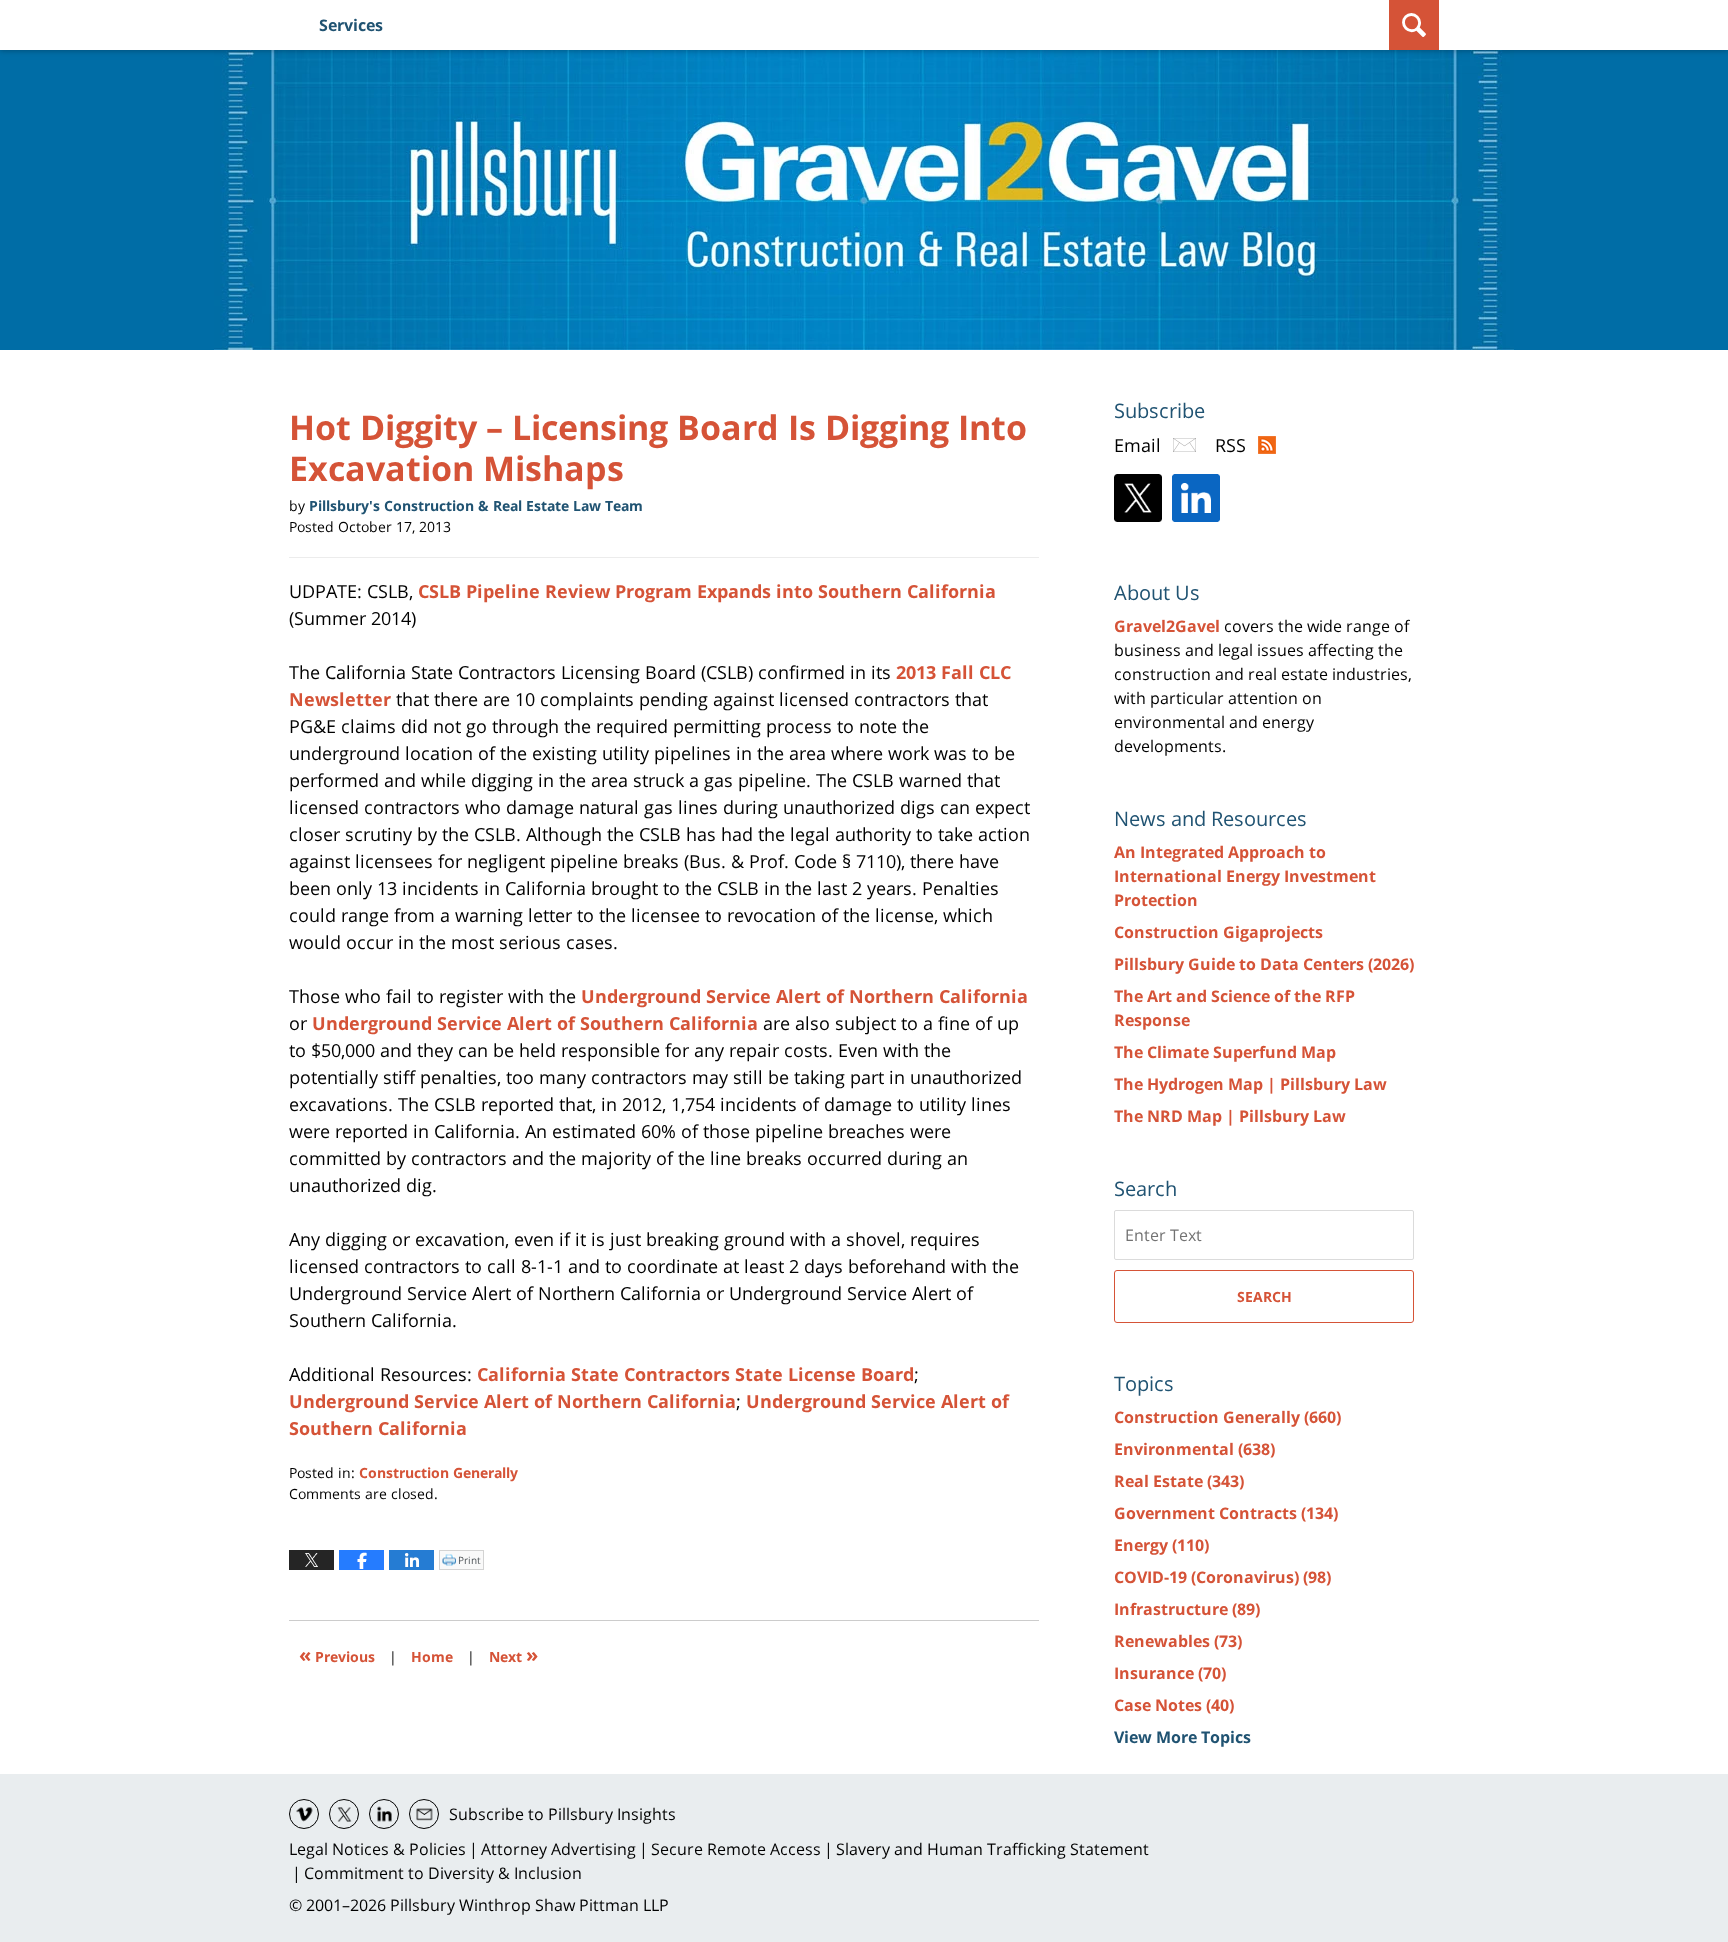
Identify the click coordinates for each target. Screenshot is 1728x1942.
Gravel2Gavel (1167, 626)
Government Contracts (1226, 1513)
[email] (424, 1814)
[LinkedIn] (1196, 498)
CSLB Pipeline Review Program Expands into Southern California (707, 591)
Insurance (1170, 1673)
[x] (344, 1814)
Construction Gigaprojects (1218, 932)
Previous (337, 1654)
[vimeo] (304, 1814)
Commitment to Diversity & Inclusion (443, 1873)
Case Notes (1174, 1705)
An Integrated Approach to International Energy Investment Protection (1245, 876)
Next (513, 1654)
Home (432, 1656)
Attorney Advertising (558, 1849)
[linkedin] (384, 1814)
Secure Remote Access (736, 1849)
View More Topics (1182, 1737)
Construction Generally (438, 1472)
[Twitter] (1138, 498)
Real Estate (1179, 1481)
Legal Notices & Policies (377, 1849)
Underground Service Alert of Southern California (535, 1023)
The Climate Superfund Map (1225, 1052)
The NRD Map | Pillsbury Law (1230, 1116)
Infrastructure (1187, 1609)
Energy (1161, 1545)
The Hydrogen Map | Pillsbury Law (1250, 1084)
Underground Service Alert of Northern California (804, 996)
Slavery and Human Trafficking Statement (992, 1849)
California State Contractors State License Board (695, 1374)
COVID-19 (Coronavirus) (1222, 1577)
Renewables (1178, 1641)
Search (1264, 1296)
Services (351, 25)
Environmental (1194, 1449)
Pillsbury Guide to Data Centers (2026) (1264, 964)
